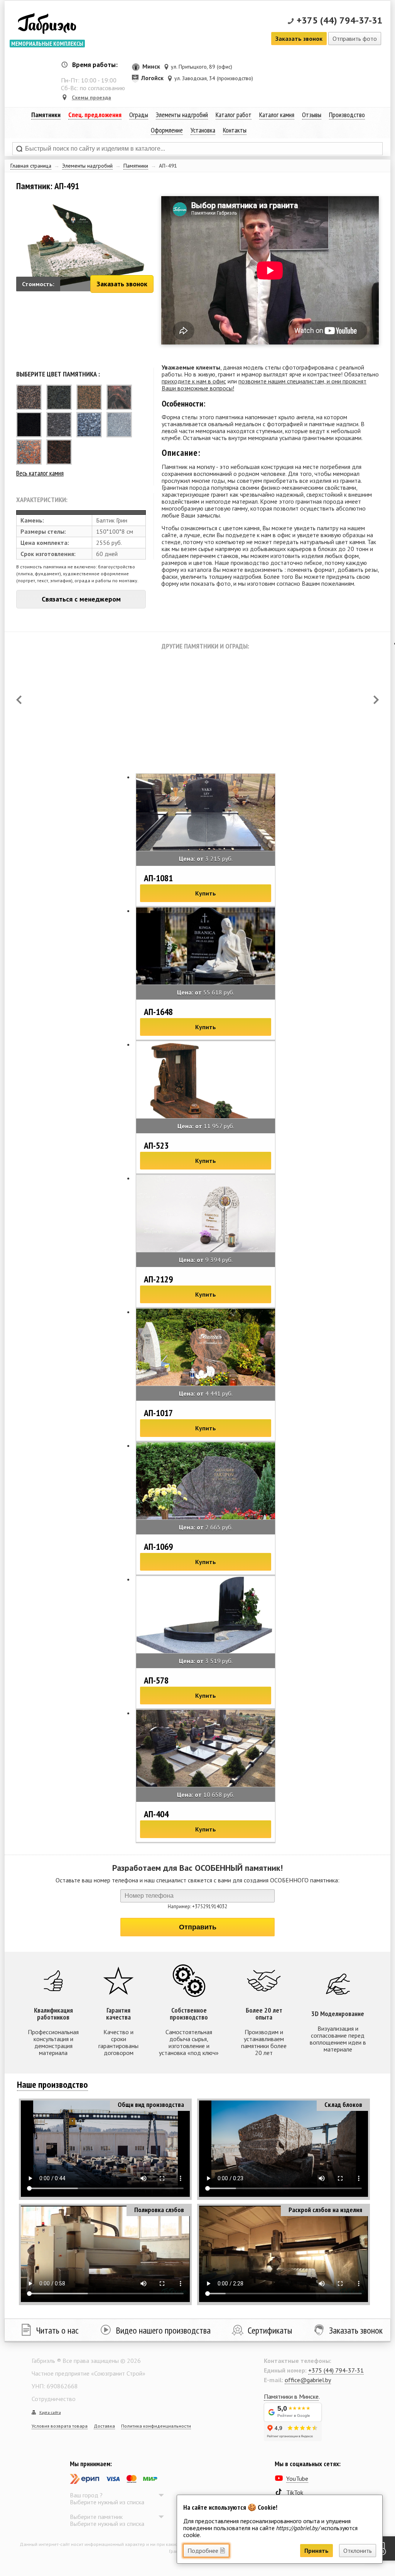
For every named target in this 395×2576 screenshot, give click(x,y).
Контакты (235, 130)
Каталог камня (277, 115)
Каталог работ (234, 115)
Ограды (139, 115)
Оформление (167, 130)
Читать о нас (57, 2330)
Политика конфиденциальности (156, 2426)
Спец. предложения (95, 115)
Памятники (136, 166)
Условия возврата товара (60, 2426)
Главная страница (31, 166)
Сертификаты (270, 2330)
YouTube (297, 2479)
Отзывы (312, 115)
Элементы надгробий (87, 166)
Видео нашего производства (163, 2330)
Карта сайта (50, 2412)
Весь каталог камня (40, 473)
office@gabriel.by (308, 2380)
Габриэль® (47, 25)
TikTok (295, 2492)
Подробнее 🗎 (206, 2551)
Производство (347, 115)
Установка (203, 130)
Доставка (104, 2426)
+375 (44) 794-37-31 (340, 20)
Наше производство (52, 2084)
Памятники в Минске (291, 2396)
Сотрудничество (54, 2399)
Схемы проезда (91, 97)
